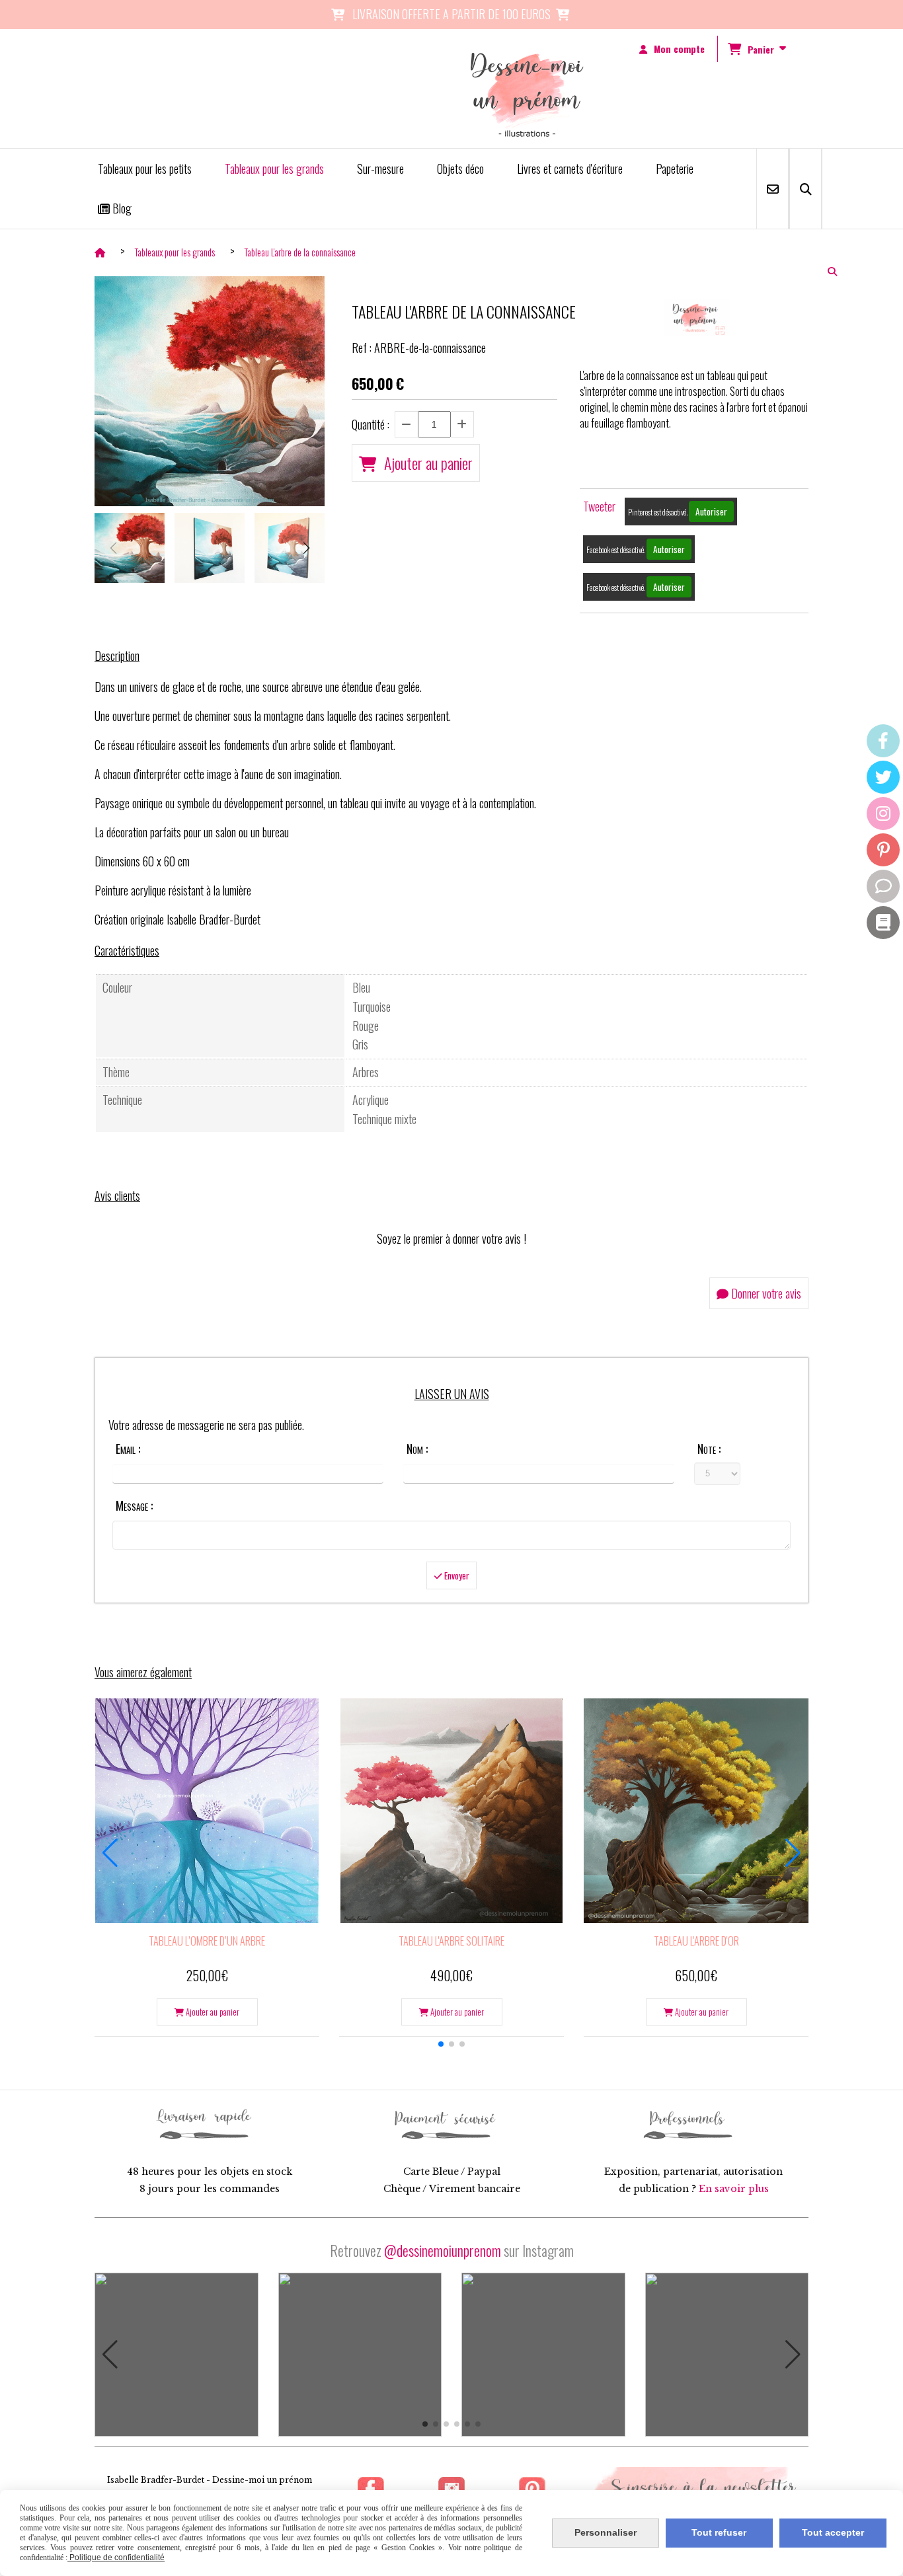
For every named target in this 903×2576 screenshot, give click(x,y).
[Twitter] (883, 777)
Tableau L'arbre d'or (696, 1941)
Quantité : (371, 424)
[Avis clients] (883, 886)
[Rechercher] (805, 189)
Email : (128, 1449)
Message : (134, 1505)
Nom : (417, 1449)
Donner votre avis (765, 1293)
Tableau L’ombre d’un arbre (207, 1941)
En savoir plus (734, 2189)
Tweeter (599, 506)
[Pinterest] (883, 850)
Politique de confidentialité (116, 2557)
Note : (709, 1449)
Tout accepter (833, 2532)
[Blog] (883, 923)
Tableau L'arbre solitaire (451, 1941)
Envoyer (456, 1575)
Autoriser (711, 511)
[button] (306, 548)
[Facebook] (883, 741)
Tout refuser (719, 2532)
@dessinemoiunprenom (443, 2250)
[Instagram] (883, 814)
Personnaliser (606, 2532)
